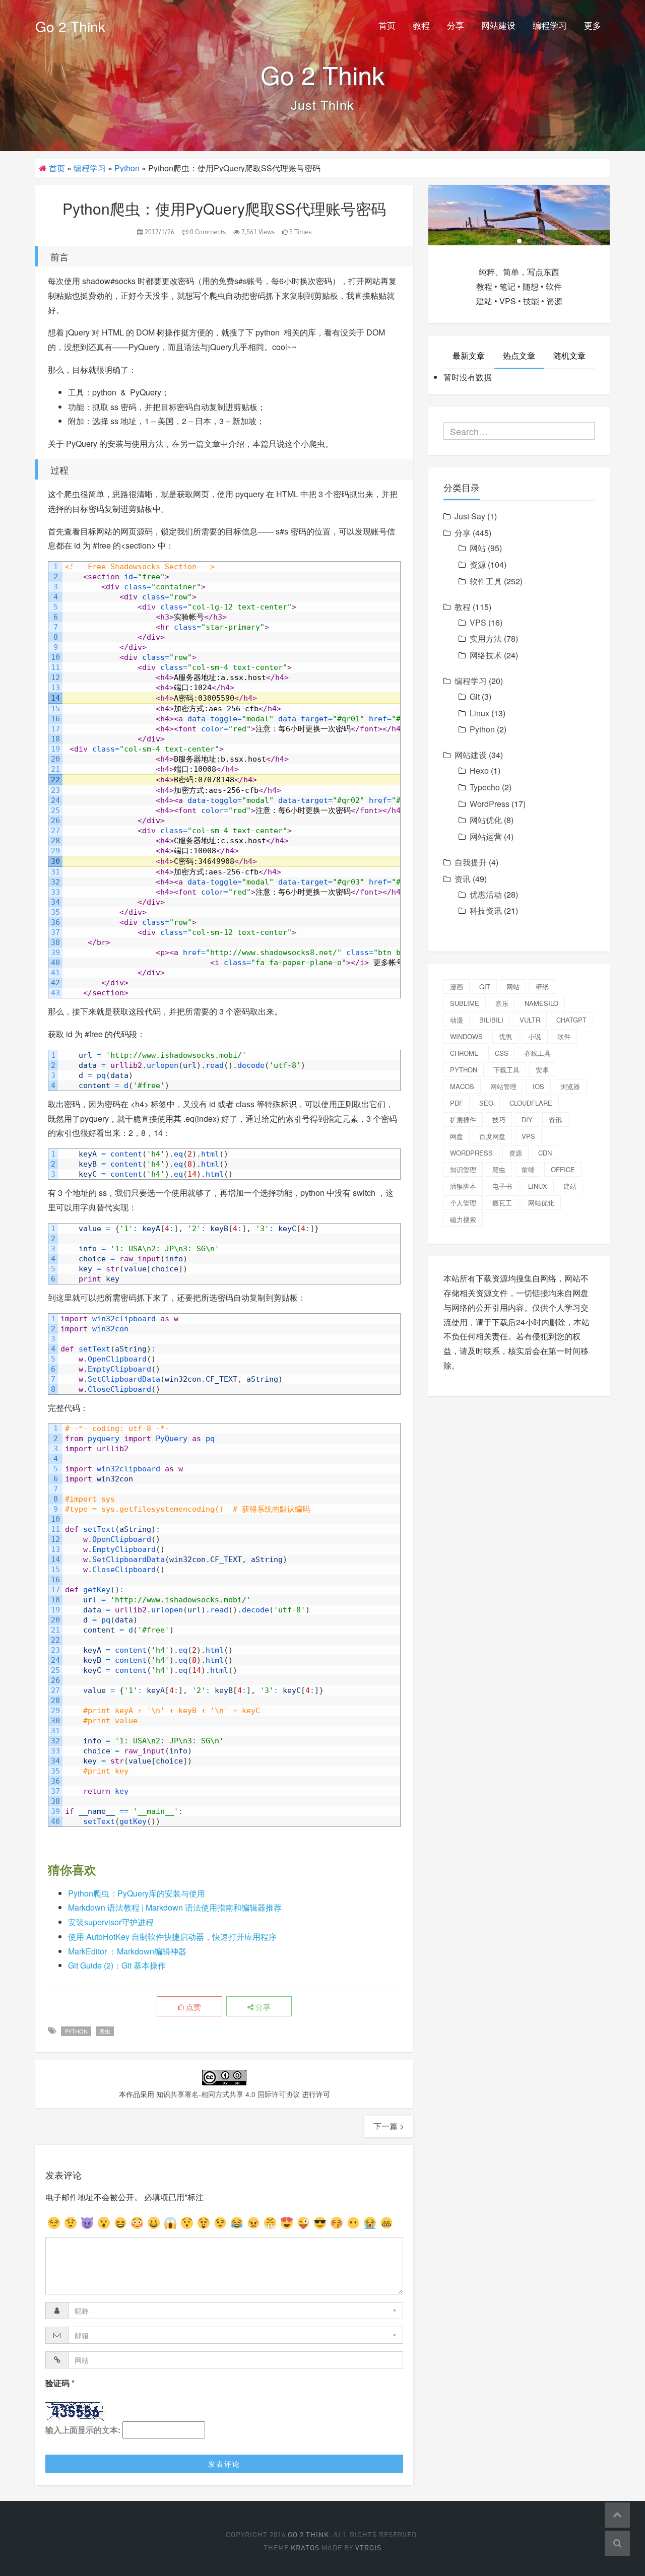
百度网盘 (492, 1136)
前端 (528, 1169)
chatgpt (571, 1020)
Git (475, 696)
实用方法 (486, 638)
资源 (478, 564)
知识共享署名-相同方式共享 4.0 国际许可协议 (228, 2094)
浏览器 (570, 1086)
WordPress (490, 804)
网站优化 (486, 820)
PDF (457, 1103)
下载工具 (506, 1070)
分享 (456, 25)
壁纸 (542, 987)
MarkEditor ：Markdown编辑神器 (127, 1951)
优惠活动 (486, 894)
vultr (530, 1020)
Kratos (305, 2548)
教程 (421, 25)
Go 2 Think (70, 26)
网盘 (457, 1136)
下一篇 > (389, 2126)
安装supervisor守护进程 (111, 1922)
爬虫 (105, 2031)
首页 (387, 25)
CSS (502, 1053)
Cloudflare (531, 1103)
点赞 (192, 2007)
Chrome (464, 1053)
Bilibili (491, 1020)
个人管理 (463, 1203)
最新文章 (469, 355)
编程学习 (550, 25)
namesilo (541, 1003)
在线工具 (538, 1053)
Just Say (470, 516)
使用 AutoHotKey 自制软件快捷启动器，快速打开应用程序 (172, 1937)
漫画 (457, 987)
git (485, 987)
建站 (570, 1186)
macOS (462, 1086)
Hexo (479, 770)
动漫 (457, 1020)
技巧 (499, 1120)
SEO (486, 1103)
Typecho (485, 787)
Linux (479, 713)
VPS (478, 622)
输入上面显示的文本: (83, 2430)
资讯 (463, 879)
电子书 (502, 1186)
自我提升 (471, 862)
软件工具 (486, 581)
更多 (593, 25)
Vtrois (368, 2548)
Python (127, 168)
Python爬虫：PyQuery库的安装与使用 (137, 1893)
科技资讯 (486, 910)
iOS (538, 1086)
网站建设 (498, 25)
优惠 (505, 1036)
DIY (527, 1120)
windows (466, 1036)
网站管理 (503, 1086)
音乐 (502, 1003)
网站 (478, 548)
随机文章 (569, 355)
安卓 (542, 1070)
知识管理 (463, 1169)
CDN (545, 1153)
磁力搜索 (463, 1219)
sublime (465, 1003)
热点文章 (519, 355)
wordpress (471, 1153)
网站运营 (486, 836)
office (563, 1169)
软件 (564, 1036)
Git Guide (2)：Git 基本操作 (117, 1965)
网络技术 (486, 655)
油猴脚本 (463, 1186)
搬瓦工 (502, 1203)
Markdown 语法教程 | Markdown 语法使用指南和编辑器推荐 (175, 1907)
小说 (535, 1036)
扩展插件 (463, 1120)
